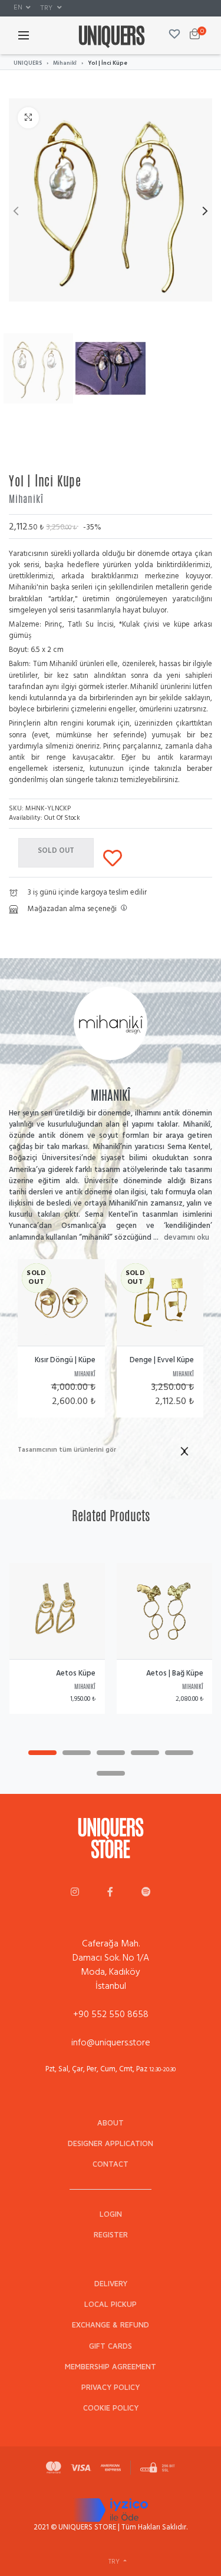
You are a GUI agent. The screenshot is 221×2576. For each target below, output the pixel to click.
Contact (111, 2164)
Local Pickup (111, 2304)
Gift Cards (111, 2346)
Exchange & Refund (111, 2325)
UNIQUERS (28, 63)
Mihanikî (65, 63)
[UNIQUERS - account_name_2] (110, 1893)
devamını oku (187, 1237)
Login (111, 2214)
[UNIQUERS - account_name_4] (146, 1893)
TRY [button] (47, 7)
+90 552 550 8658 (111, 2014)
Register (111, 2235)
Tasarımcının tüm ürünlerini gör (67, 1450)
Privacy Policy (111, 2387)
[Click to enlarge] (28, 118)
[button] (22, 8)
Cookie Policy (111, 2408)
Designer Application (111, 2143)
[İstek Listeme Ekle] (113, 856)
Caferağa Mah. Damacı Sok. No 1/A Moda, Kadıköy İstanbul (111, 1965)
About (111, 2123)
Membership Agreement (111, 2367)
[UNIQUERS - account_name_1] (75, 1893)
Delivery (111, 2284)
